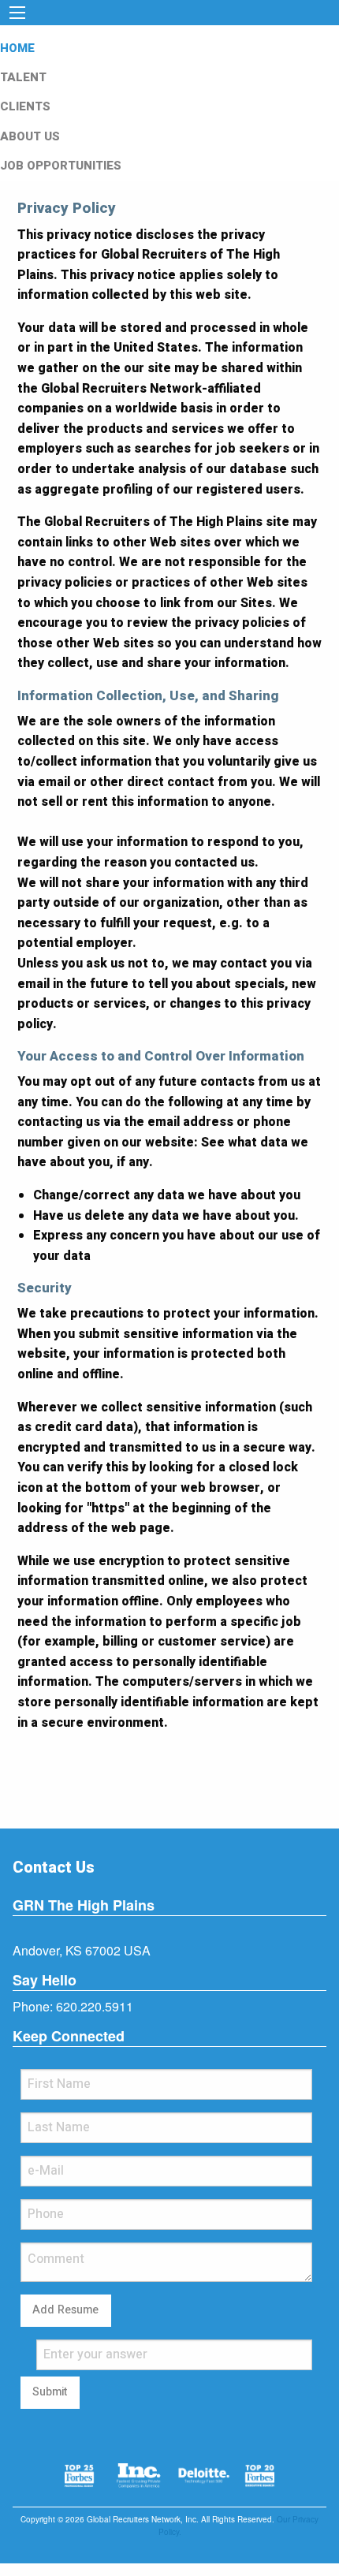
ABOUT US (30, 136)
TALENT (23, 77)
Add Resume (65, 2310)
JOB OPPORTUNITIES (61, 166)
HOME (17, 48)
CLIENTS (25, 106)
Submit (50, 2392)
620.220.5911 (95, 2006)
